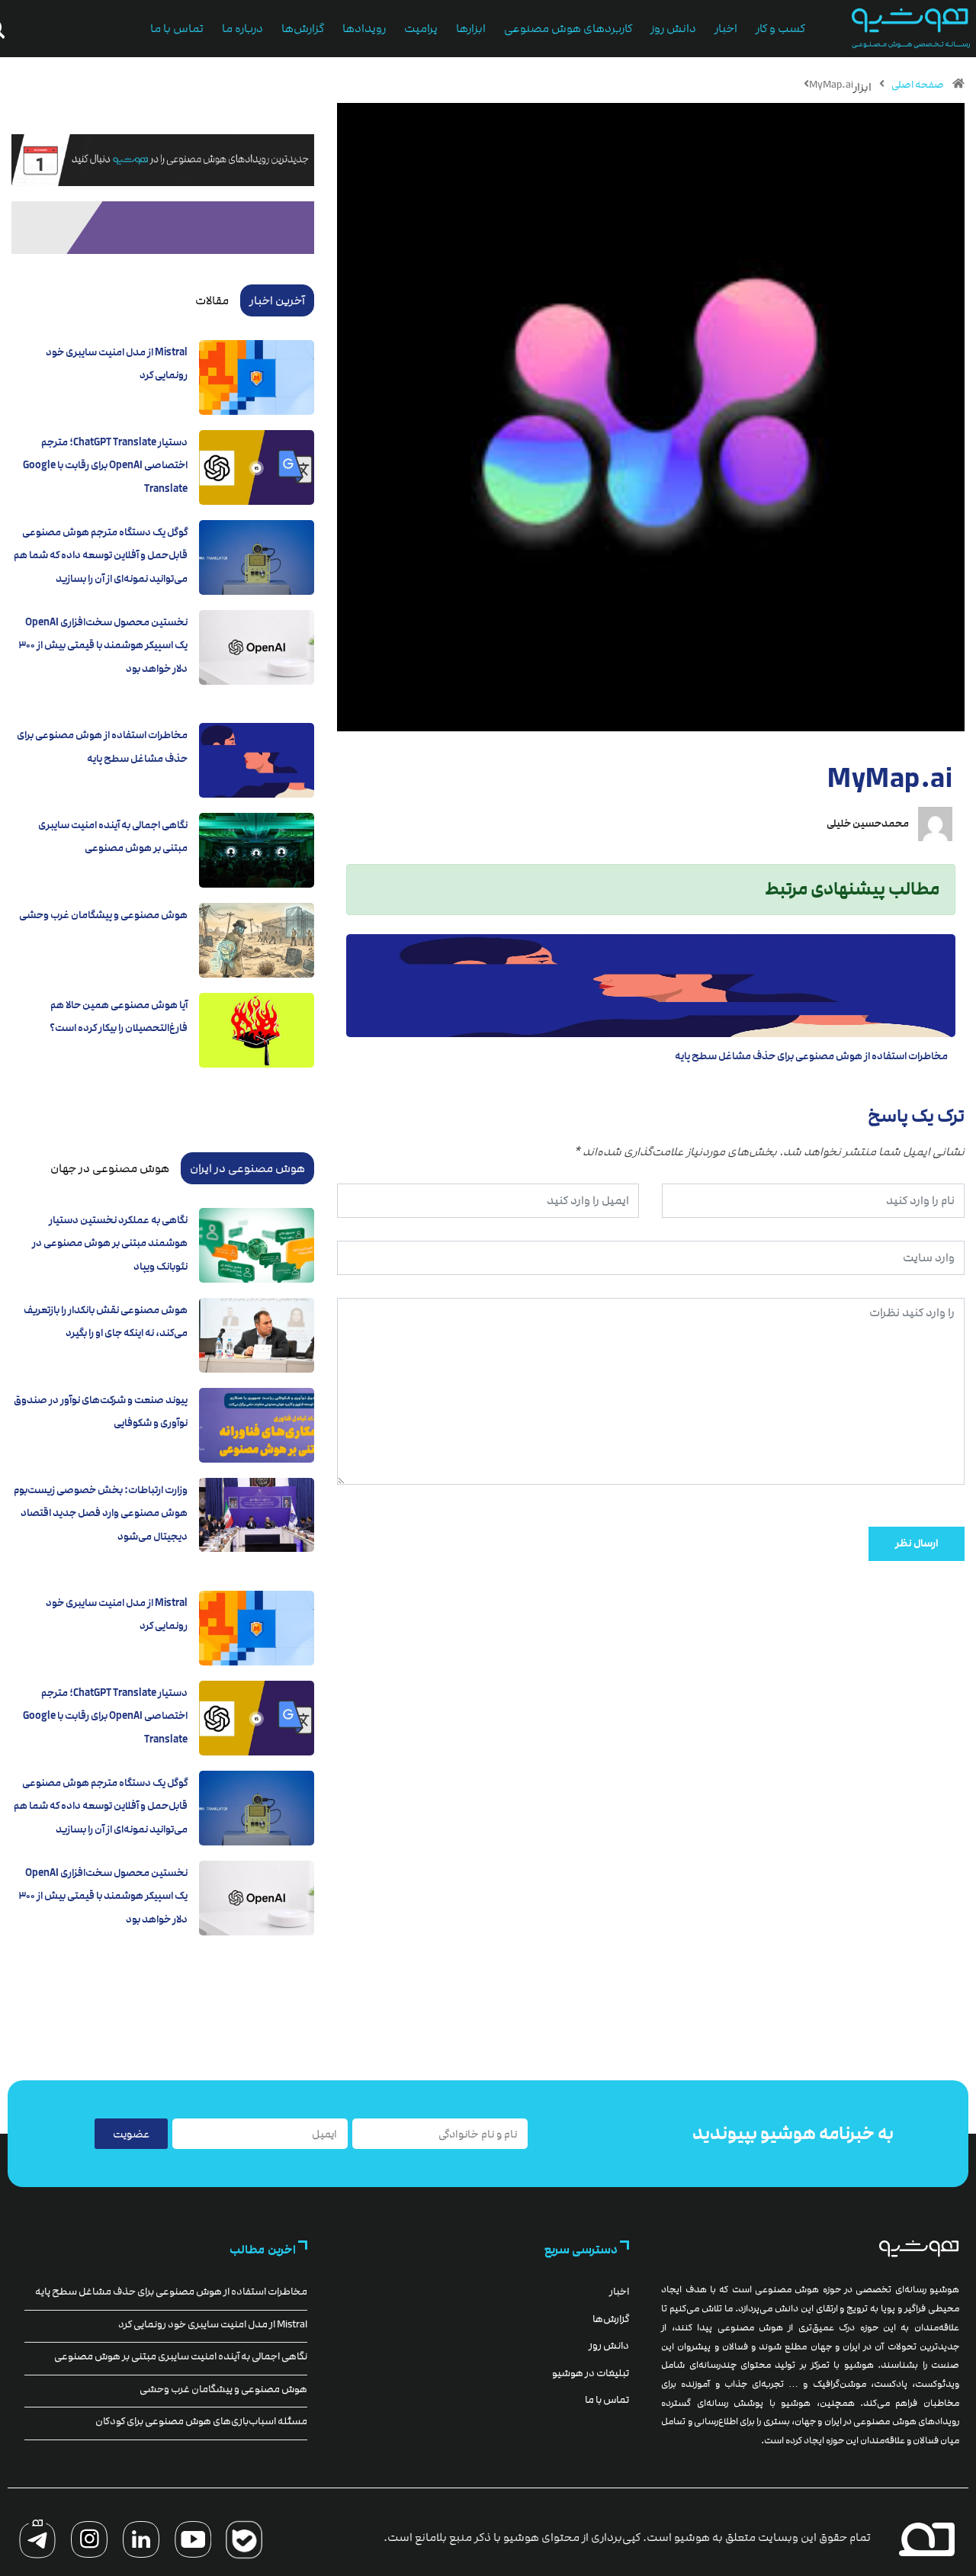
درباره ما (242, 29)
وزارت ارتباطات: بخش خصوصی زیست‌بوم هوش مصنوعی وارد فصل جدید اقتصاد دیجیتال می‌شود (101, 1513)
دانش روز (673, 29)
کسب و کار (780, 29)
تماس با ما (177, 29)
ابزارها (471, 29)
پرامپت (421, 29)
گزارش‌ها (303, 29)
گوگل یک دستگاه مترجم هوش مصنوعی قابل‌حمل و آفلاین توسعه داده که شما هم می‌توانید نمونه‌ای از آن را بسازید (101, 556)
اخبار (726, 29)
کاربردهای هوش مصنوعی (568, 29)
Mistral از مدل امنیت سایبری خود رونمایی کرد (213, 2324)
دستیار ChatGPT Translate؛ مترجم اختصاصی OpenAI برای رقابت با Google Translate (105, 466)
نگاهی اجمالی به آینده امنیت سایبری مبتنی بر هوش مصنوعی (181, 2356)
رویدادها (364, 29)
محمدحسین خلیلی (868, 824)
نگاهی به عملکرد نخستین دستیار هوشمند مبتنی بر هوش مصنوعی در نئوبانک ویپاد (110, 1243)
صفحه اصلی (918, 85)
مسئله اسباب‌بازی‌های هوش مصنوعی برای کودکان (201, 2421)
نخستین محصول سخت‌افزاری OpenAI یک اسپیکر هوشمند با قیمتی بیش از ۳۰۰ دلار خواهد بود (103, 646)
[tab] (277, 300)
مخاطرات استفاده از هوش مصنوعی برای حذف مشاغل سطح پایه (811, 1056)
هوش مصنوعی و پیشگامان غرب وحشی (103, 915)
